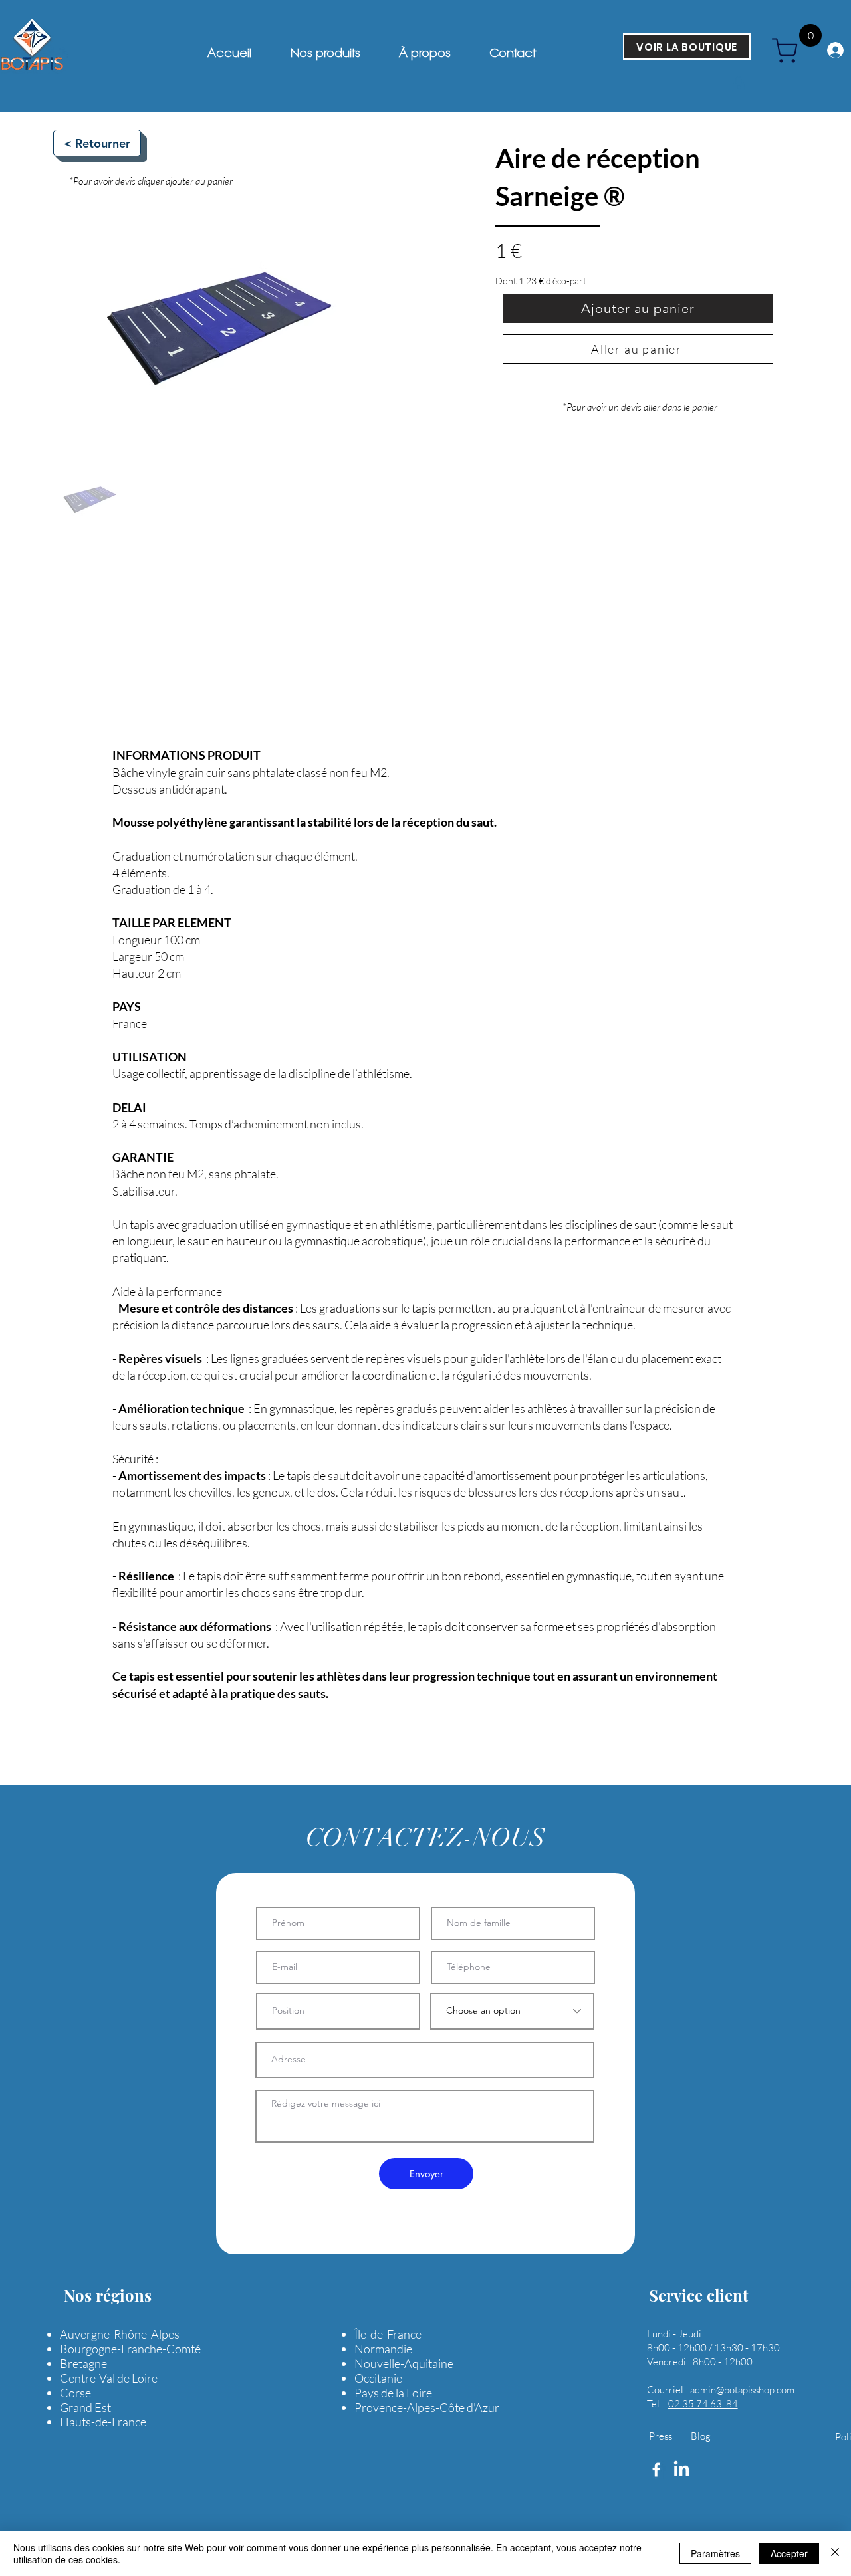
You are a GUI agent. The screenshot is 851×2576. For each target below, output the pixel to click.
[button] (739, 84)
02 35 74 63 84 (703, 2404)
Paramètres (715, 2553)
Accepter (789, 2553)
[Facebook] (656, 2470)
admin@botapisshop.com (742, 2390)
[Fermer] (835, 2553)
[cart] (790, 51)
